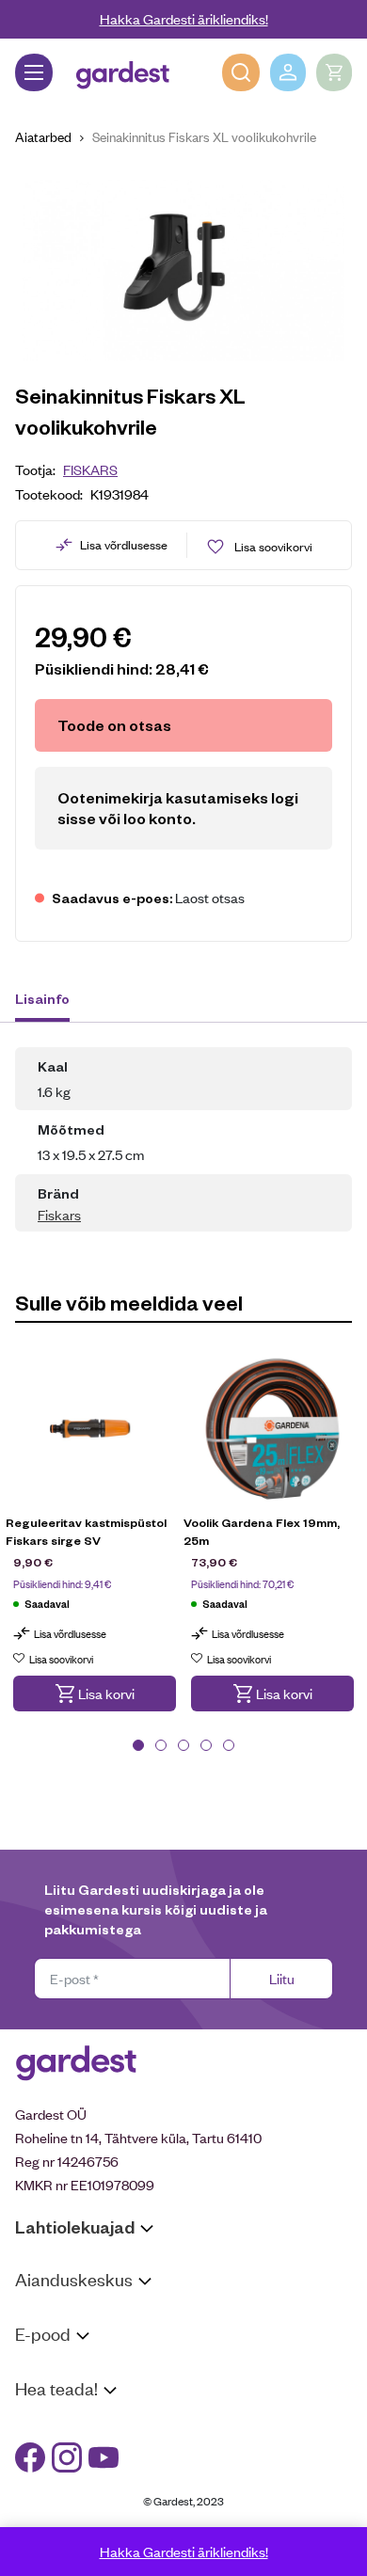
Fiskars (90, 469)
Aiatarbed (43, 136)
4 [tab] (206, 1745)
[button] (95, 1693)
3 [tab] (183, 1745)
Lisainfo (42, 998)
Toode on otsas (114, 725)
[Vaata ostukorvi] (334, 72)
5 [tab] (229, 1745)
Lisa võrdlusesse (124, 544)
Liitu (282, 1978)
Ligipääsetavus (60, 2496)
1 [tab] (138, 1745)
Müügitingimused (66, 2369)
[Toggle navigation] (34, 72)
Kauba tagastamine (73, 2394)
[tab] (51, 1001)
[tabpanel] (95, 1546)
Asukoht (40, 2315)
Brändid (38, 2521)
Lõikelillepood (56, 2339)
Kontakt (39, 2424)
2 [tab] (161, 1745)
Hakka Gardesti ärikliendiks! (184, 18)
